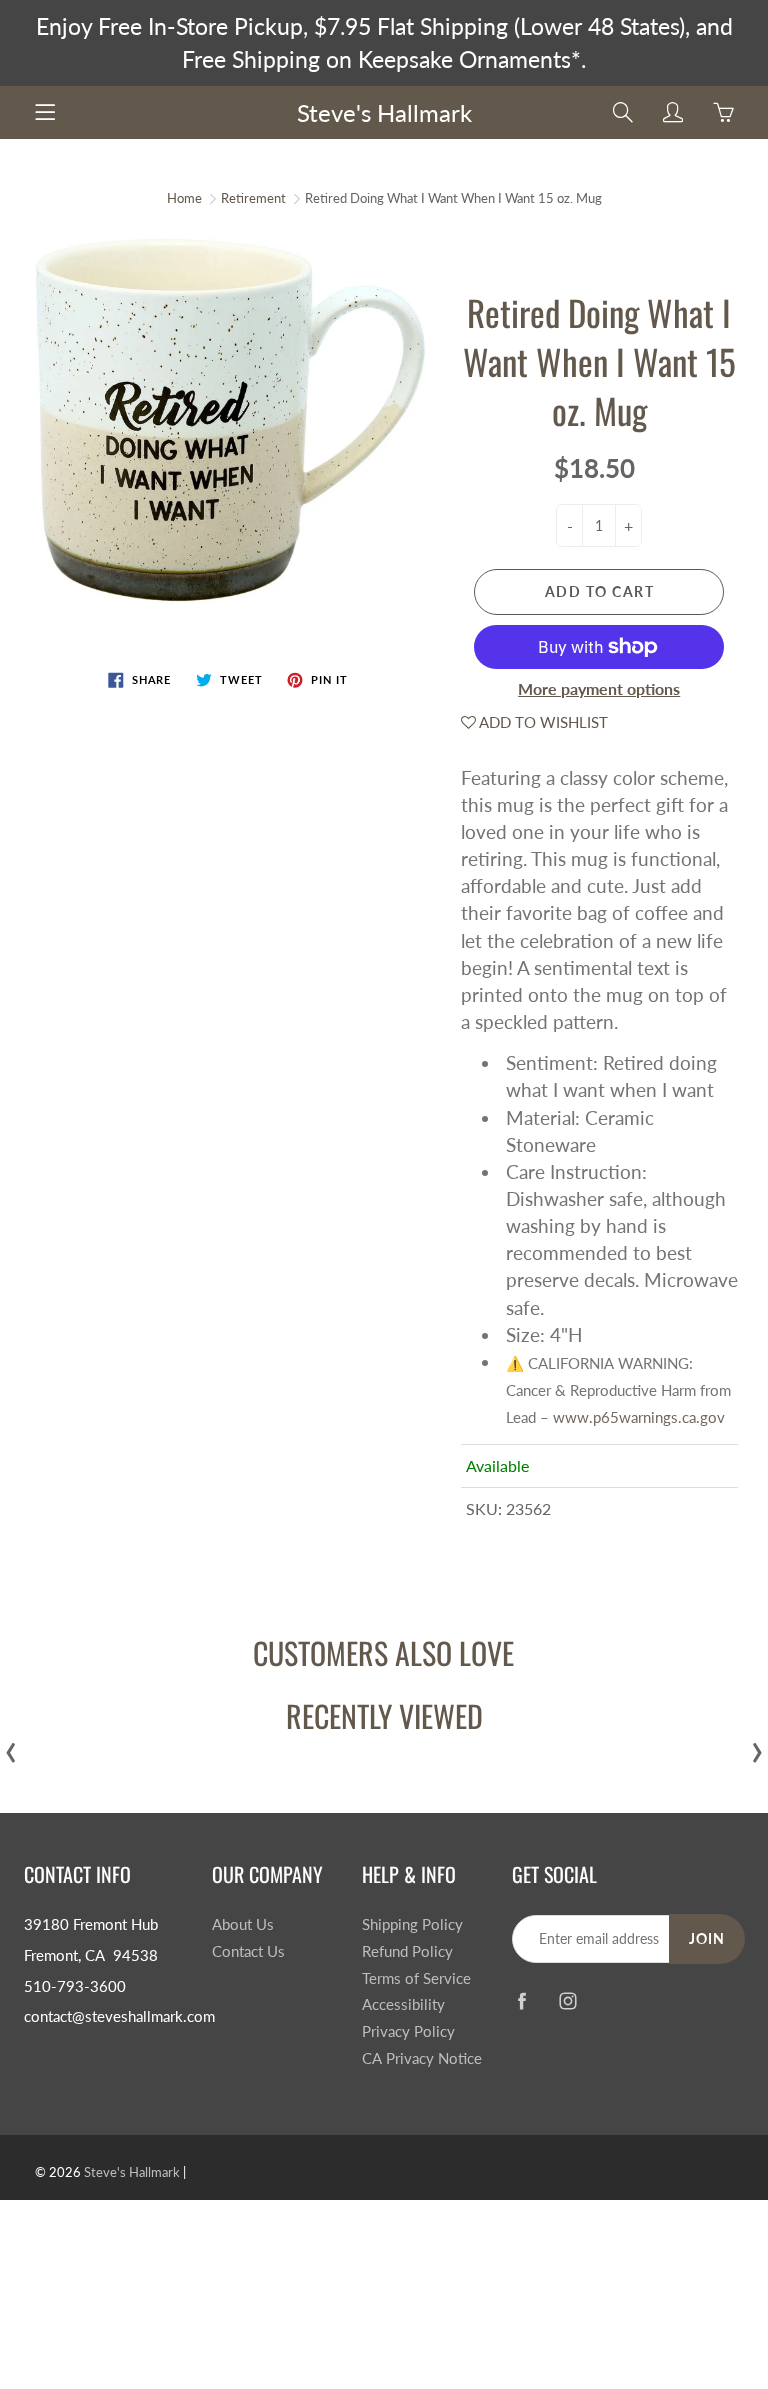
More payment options (599, 688)
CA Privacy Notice (422, 2058)
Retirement (253, 198)
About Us (243, 1924)
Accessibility (403, 2004)
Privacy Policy (408, 2031)
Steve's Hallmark (384, 112)
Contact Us (248, 1951)
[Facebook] (522, 2000)
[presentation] (11, 1747)
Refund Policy (407, 1951)
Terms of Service (416, 1978)
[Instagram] (568, 2000)
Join (707, 1938)
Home (184, 198)
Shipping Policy (412, 1924)
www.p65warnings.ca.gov (639, 1417)
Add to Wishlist (542, 722)
